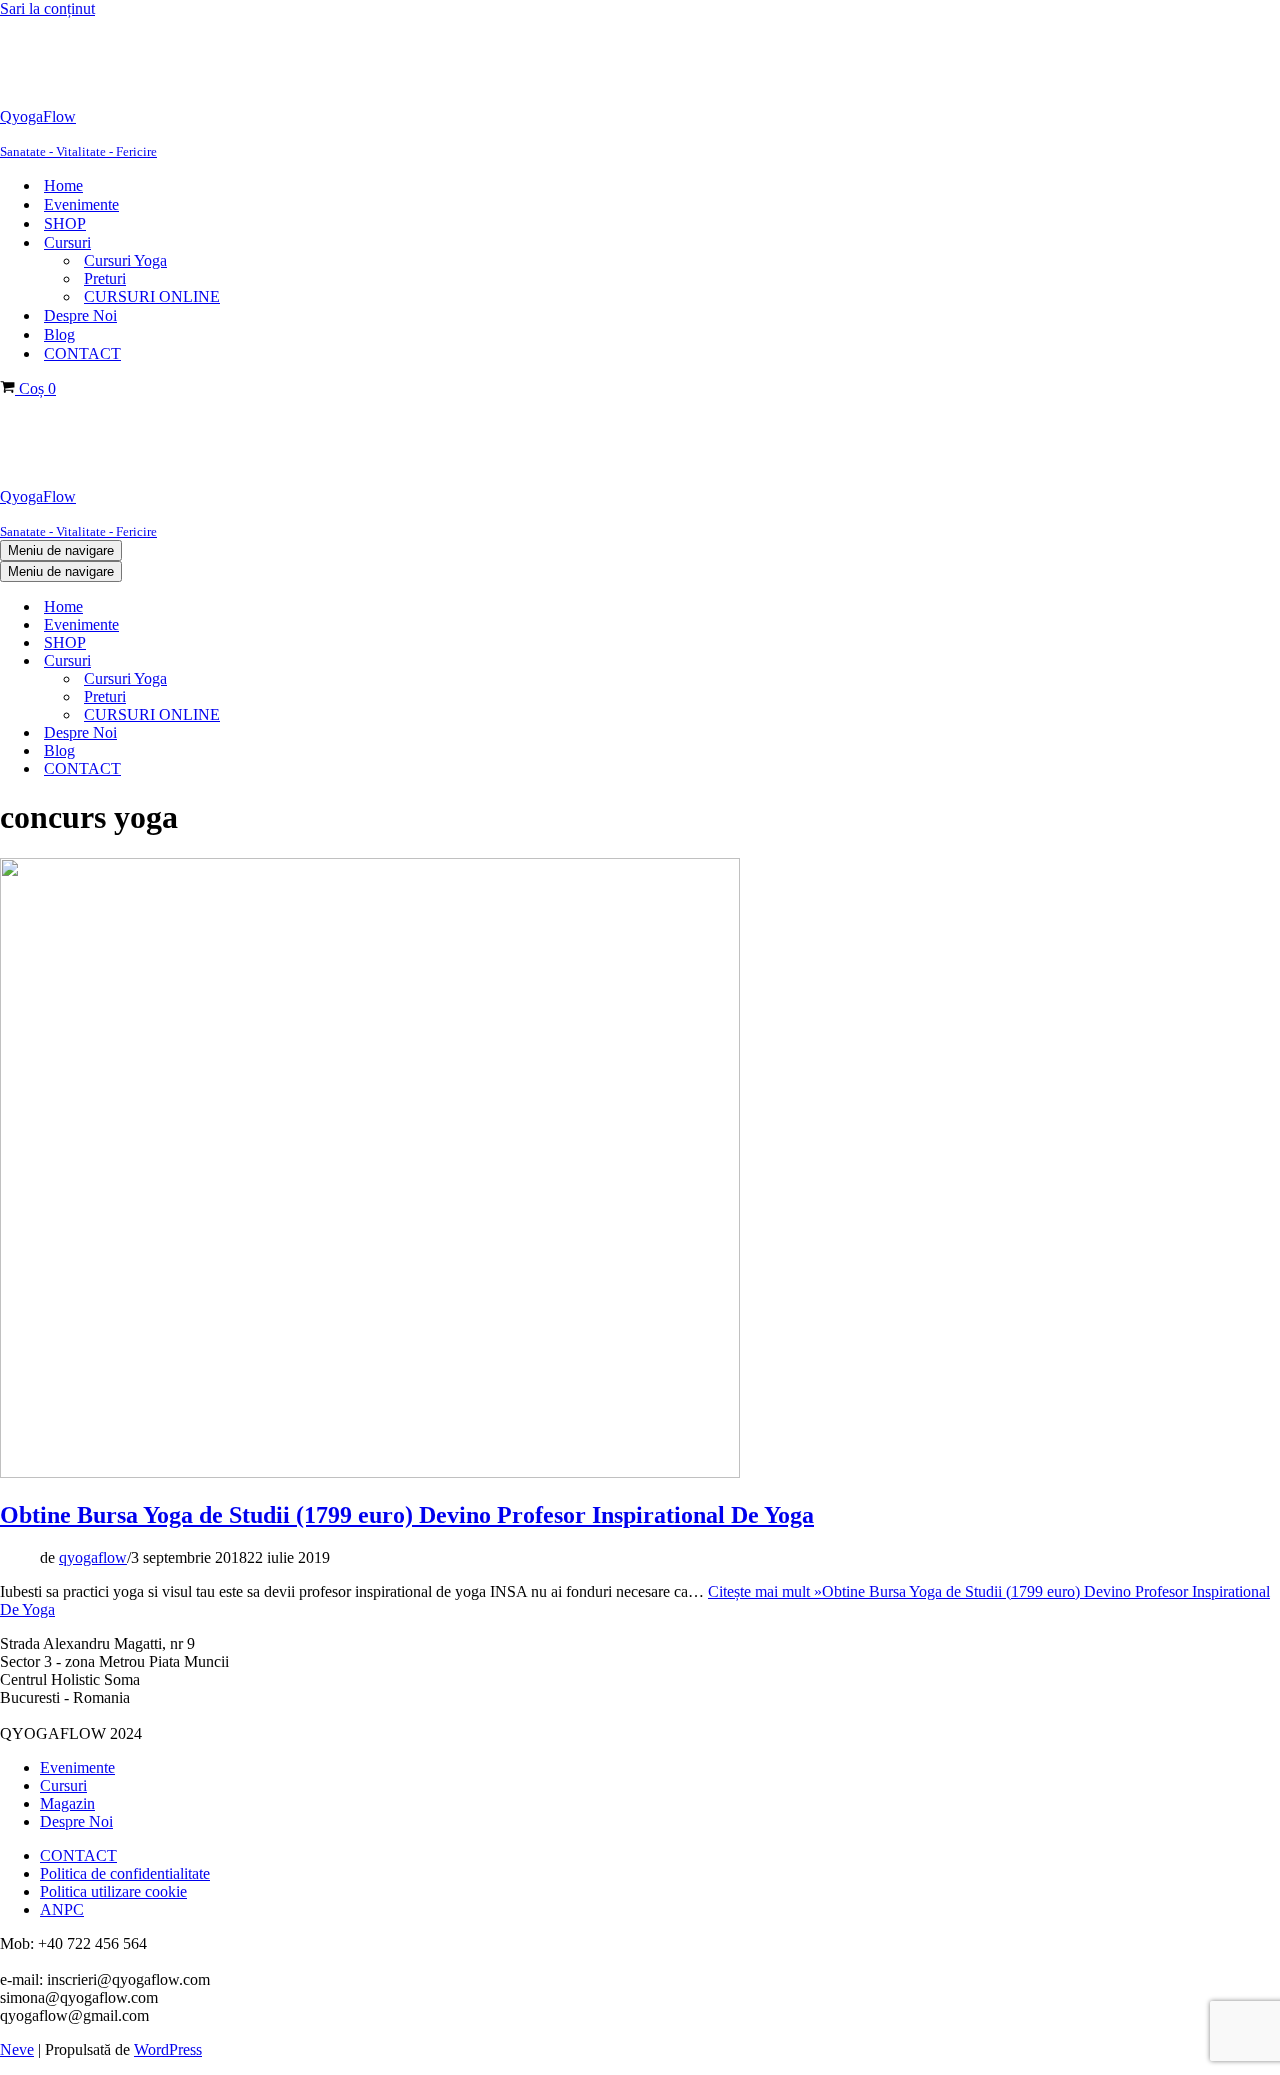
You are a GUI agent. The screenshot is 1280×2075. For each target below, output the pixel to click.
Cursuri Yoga (125, 260)
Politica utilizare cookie (113, 1891)
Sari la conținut (47, 8)
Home (63, 185)
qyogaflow (93, 1557)
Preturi (105, 278)
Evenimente (81, 204)
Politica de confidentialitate (125, 1873)
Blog (59, 334)
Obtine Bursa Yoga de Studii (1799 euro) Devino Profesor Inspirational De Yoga (407, 1515)
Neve (17, 2049)
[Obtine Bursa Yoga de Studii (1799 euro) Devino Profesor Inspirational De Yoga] (370, 1472)
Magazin (67, 1803)
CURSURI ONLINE (152, 296)
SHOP (65, 223)
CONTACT (82, 353)
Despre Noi (80, 315)
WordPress (168, 2049)
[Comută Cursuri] (340, 661)
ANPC (62, 1909)
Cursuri (63, 1785)
